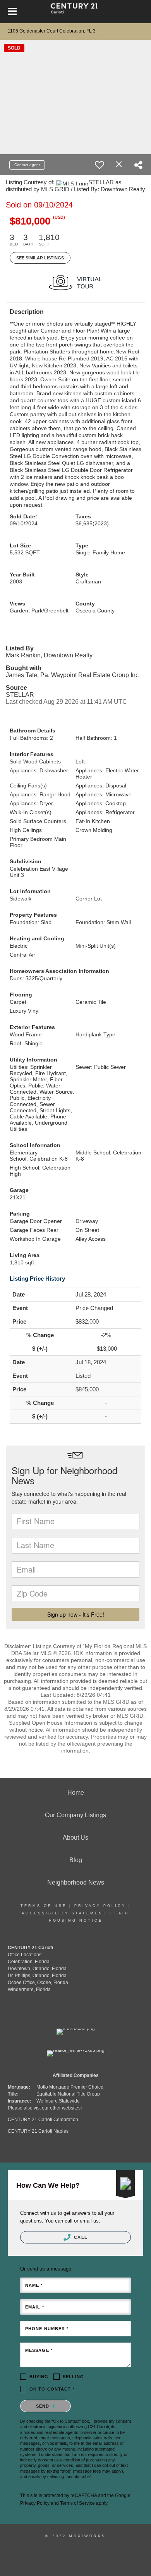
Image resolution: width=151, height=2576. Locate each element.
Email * (35, 2307)
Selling (74, 2377)
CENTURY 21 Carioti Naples (38, 2131)
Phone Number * (47, 2329)
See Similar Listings (40, 258)
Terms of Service (77, 2503)
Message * (39, 2350)
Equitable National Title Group (68, 2094)
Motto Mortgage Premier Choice (70, 2087)
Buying (39, 2377)
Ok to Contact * (52, 2389)
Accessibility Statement (64, 1913)
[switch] (100, 165)
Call (80, 2237)
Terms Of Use (44, 1906)
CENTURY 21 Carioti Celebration (43, 2120)
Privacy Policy (100, 1906)
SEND (44, 2406)
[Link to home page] (76, 12)
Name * (34, 2285)
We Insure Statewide (58, 2101)
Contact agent (27, 165)
